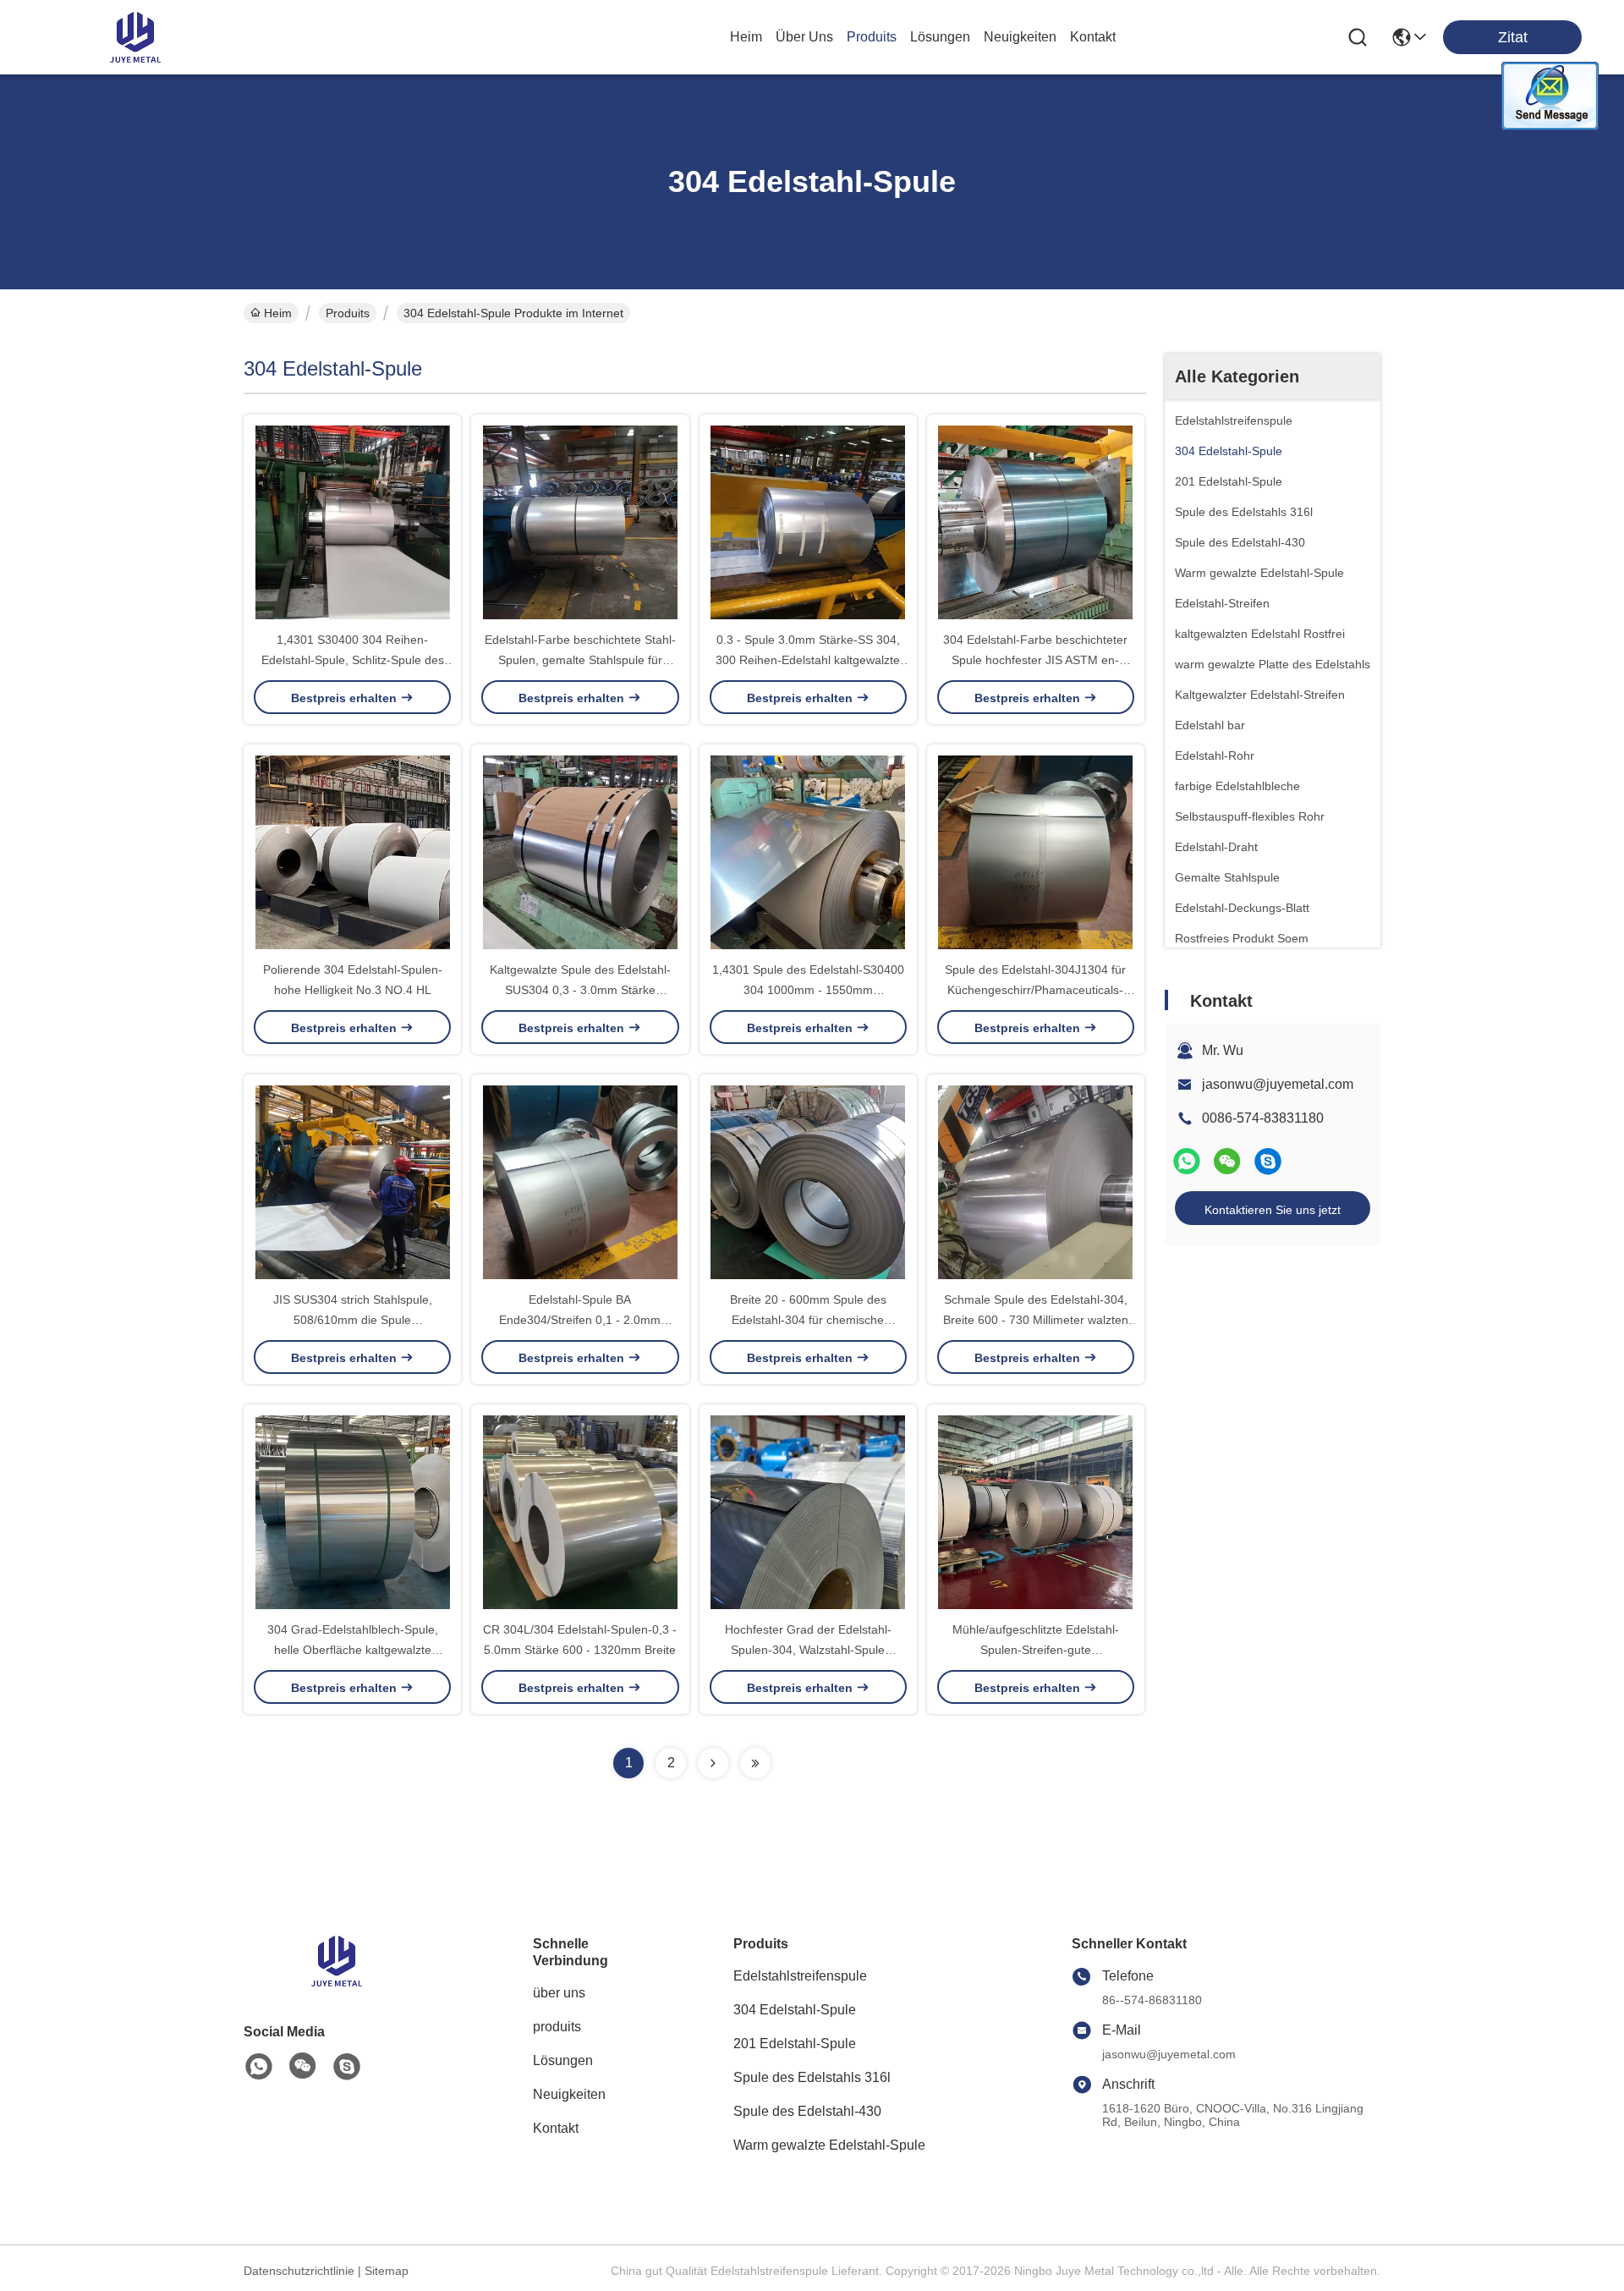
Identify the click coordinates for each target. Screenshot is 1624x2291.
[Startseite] (337, 1982)
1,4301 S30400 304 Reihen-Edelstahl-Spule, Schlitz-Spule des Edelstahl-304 (353, 660)
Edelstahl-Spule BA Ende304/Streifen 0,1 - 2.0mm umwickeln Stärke (580, 1320)
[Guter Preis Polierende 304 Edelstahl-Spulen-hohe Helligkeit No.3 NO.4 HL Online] (352, 852)
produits (872, 37)
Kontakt (556, 2128)
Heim (746, 37)
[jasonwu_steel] (1268, 1161)
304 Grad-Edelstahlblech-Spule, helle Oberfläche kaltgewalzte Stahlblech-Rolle (353, 1650)
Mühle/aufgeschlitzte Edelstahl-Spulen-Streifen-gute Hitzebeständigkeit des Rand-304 (1035, 1650)
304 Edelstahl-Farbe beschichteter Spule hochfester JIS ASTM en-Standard (1035, 660)
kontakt (1093, 37)
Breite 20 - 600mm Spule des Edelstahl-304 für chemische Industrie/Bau (808, 1320)
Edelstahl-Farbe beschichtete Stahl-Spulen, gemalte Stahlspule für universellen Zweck (580, 660)
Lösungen (563, 2060)
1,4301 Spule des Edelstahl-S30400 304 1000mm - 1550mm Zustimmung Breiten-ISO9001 (808, 990)
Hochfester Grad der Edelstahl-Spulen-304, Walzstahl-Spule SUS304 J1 (808, 1650)
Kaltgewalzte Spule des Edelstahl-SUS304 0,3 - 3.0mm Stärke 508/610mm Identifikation (580, 990)
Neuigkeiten (569, 2094)
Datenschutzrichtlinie (299, 2271)
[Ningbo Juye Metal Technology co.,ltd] (135, 37)
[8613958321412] (259, 2067)
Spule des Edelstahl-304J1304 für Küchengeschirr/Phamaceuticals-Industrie (1035, 990)
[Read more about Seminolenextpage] (713, 1763)
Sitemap (387, 2271)
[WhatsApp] (1187, 1161)
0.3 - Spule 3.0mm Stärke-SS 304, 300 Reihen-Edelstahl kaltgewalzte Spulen (808, 660)
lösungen (940, 37)
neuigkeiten (1020, 37)
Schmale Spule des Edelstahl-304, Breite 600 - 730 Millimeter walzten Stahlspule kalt (1036, 1320)
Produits (348, 313)
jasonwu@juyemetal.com (1278, 1084)
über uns (804, 37)
